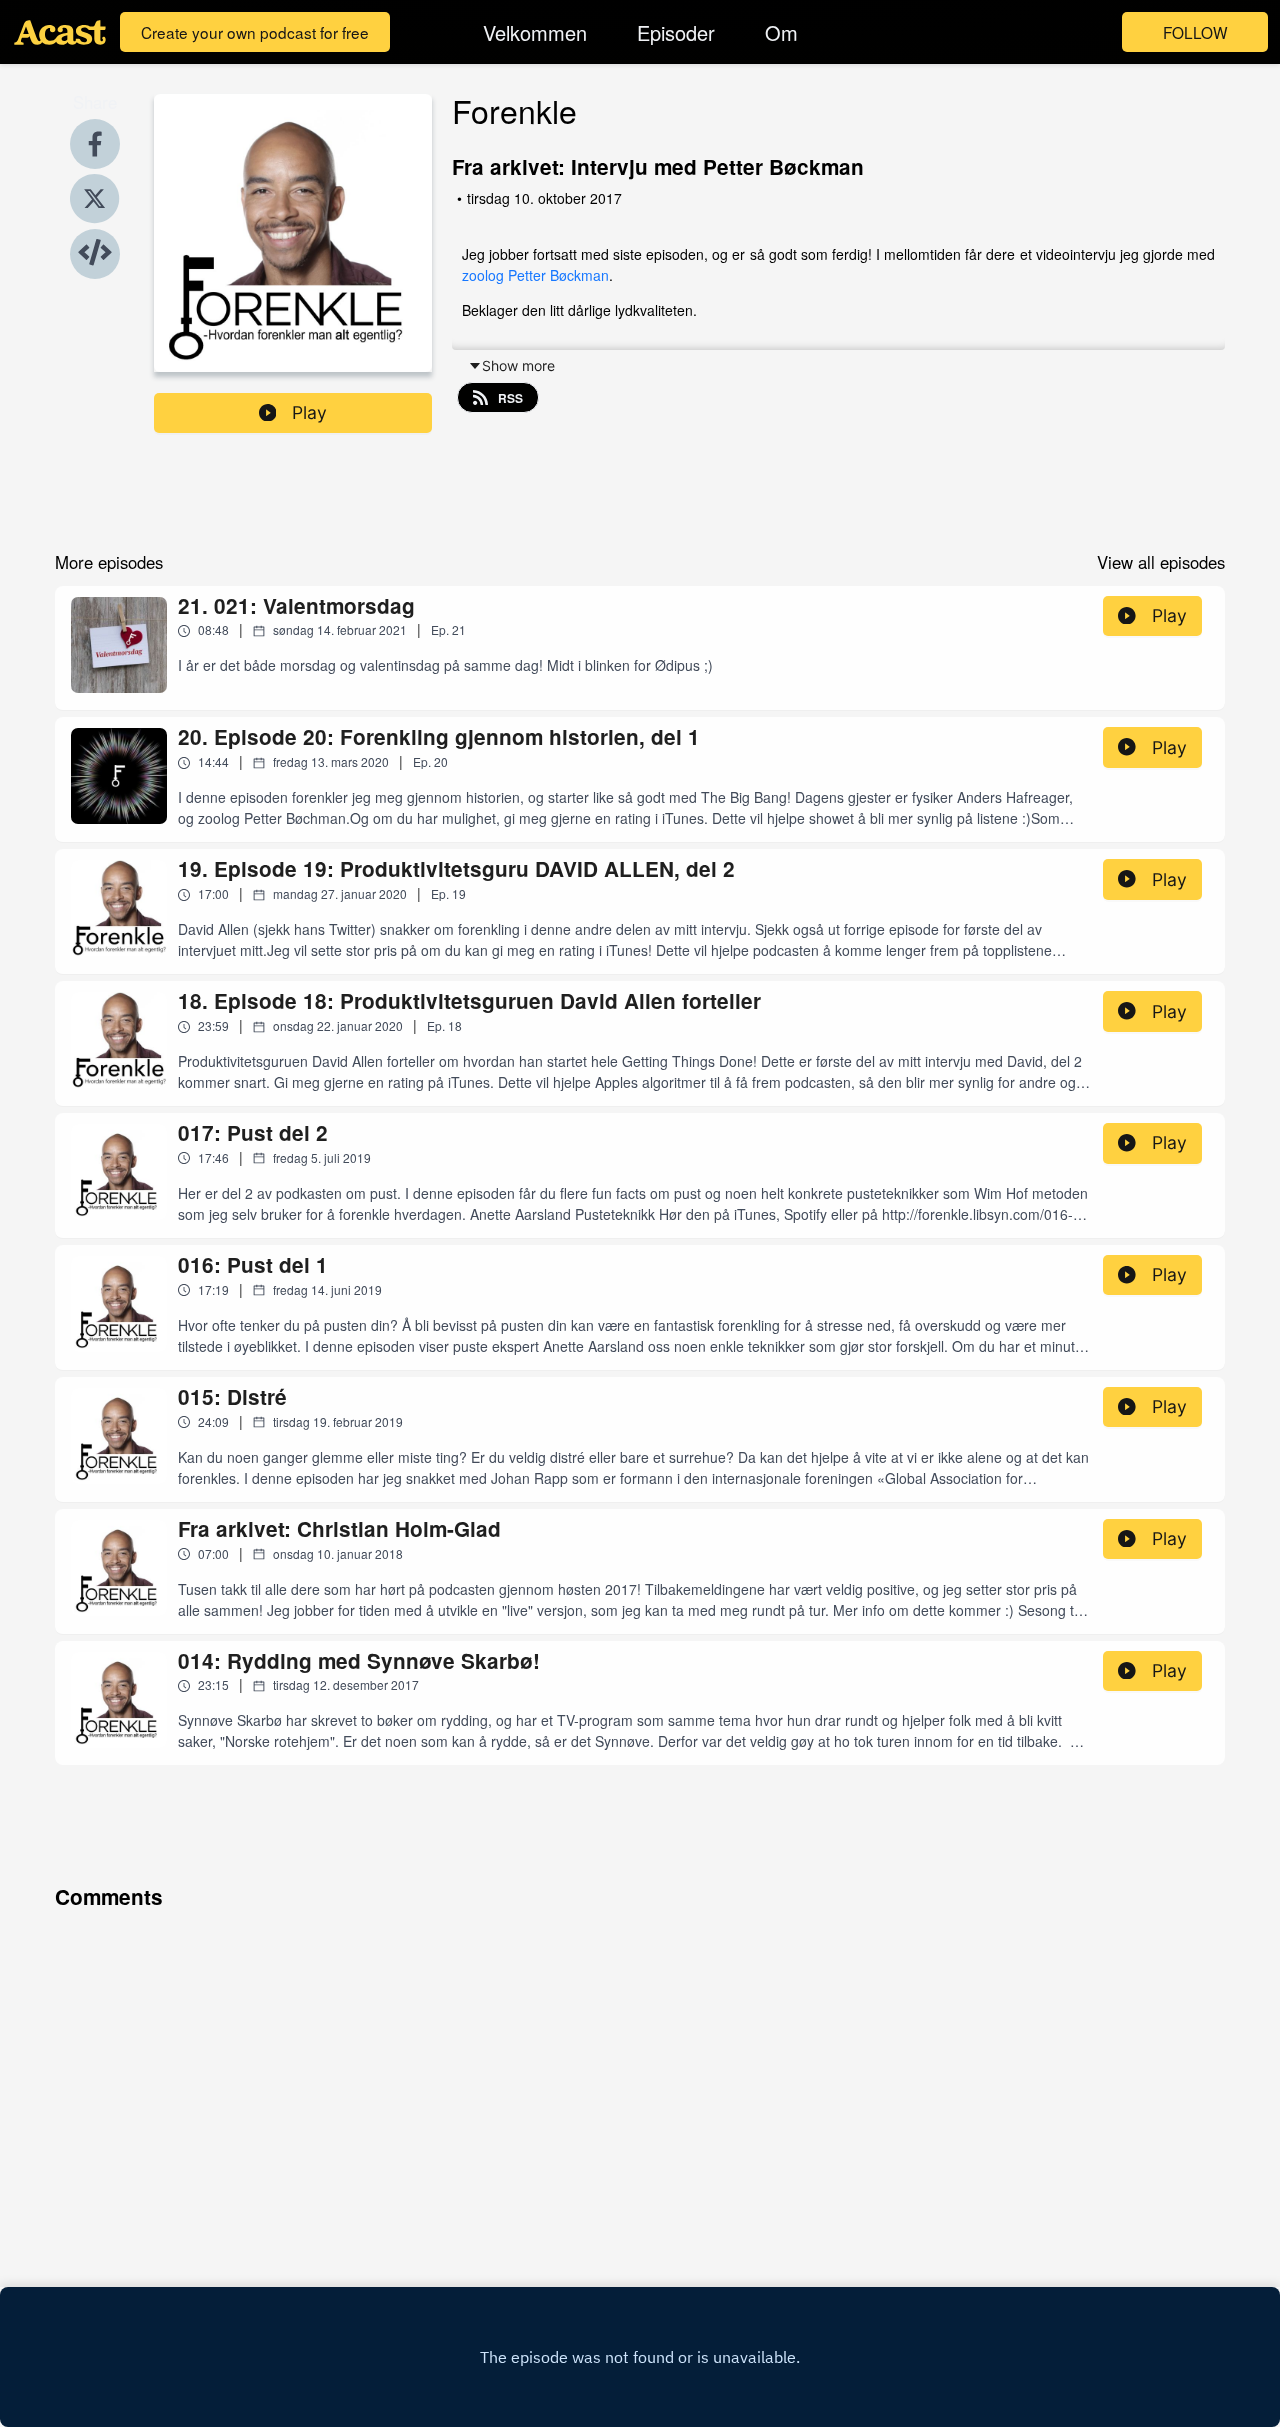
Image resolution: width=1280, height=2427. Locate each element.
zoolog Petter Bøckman (535, 275)
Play (309, 412)
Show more (518, 365)
